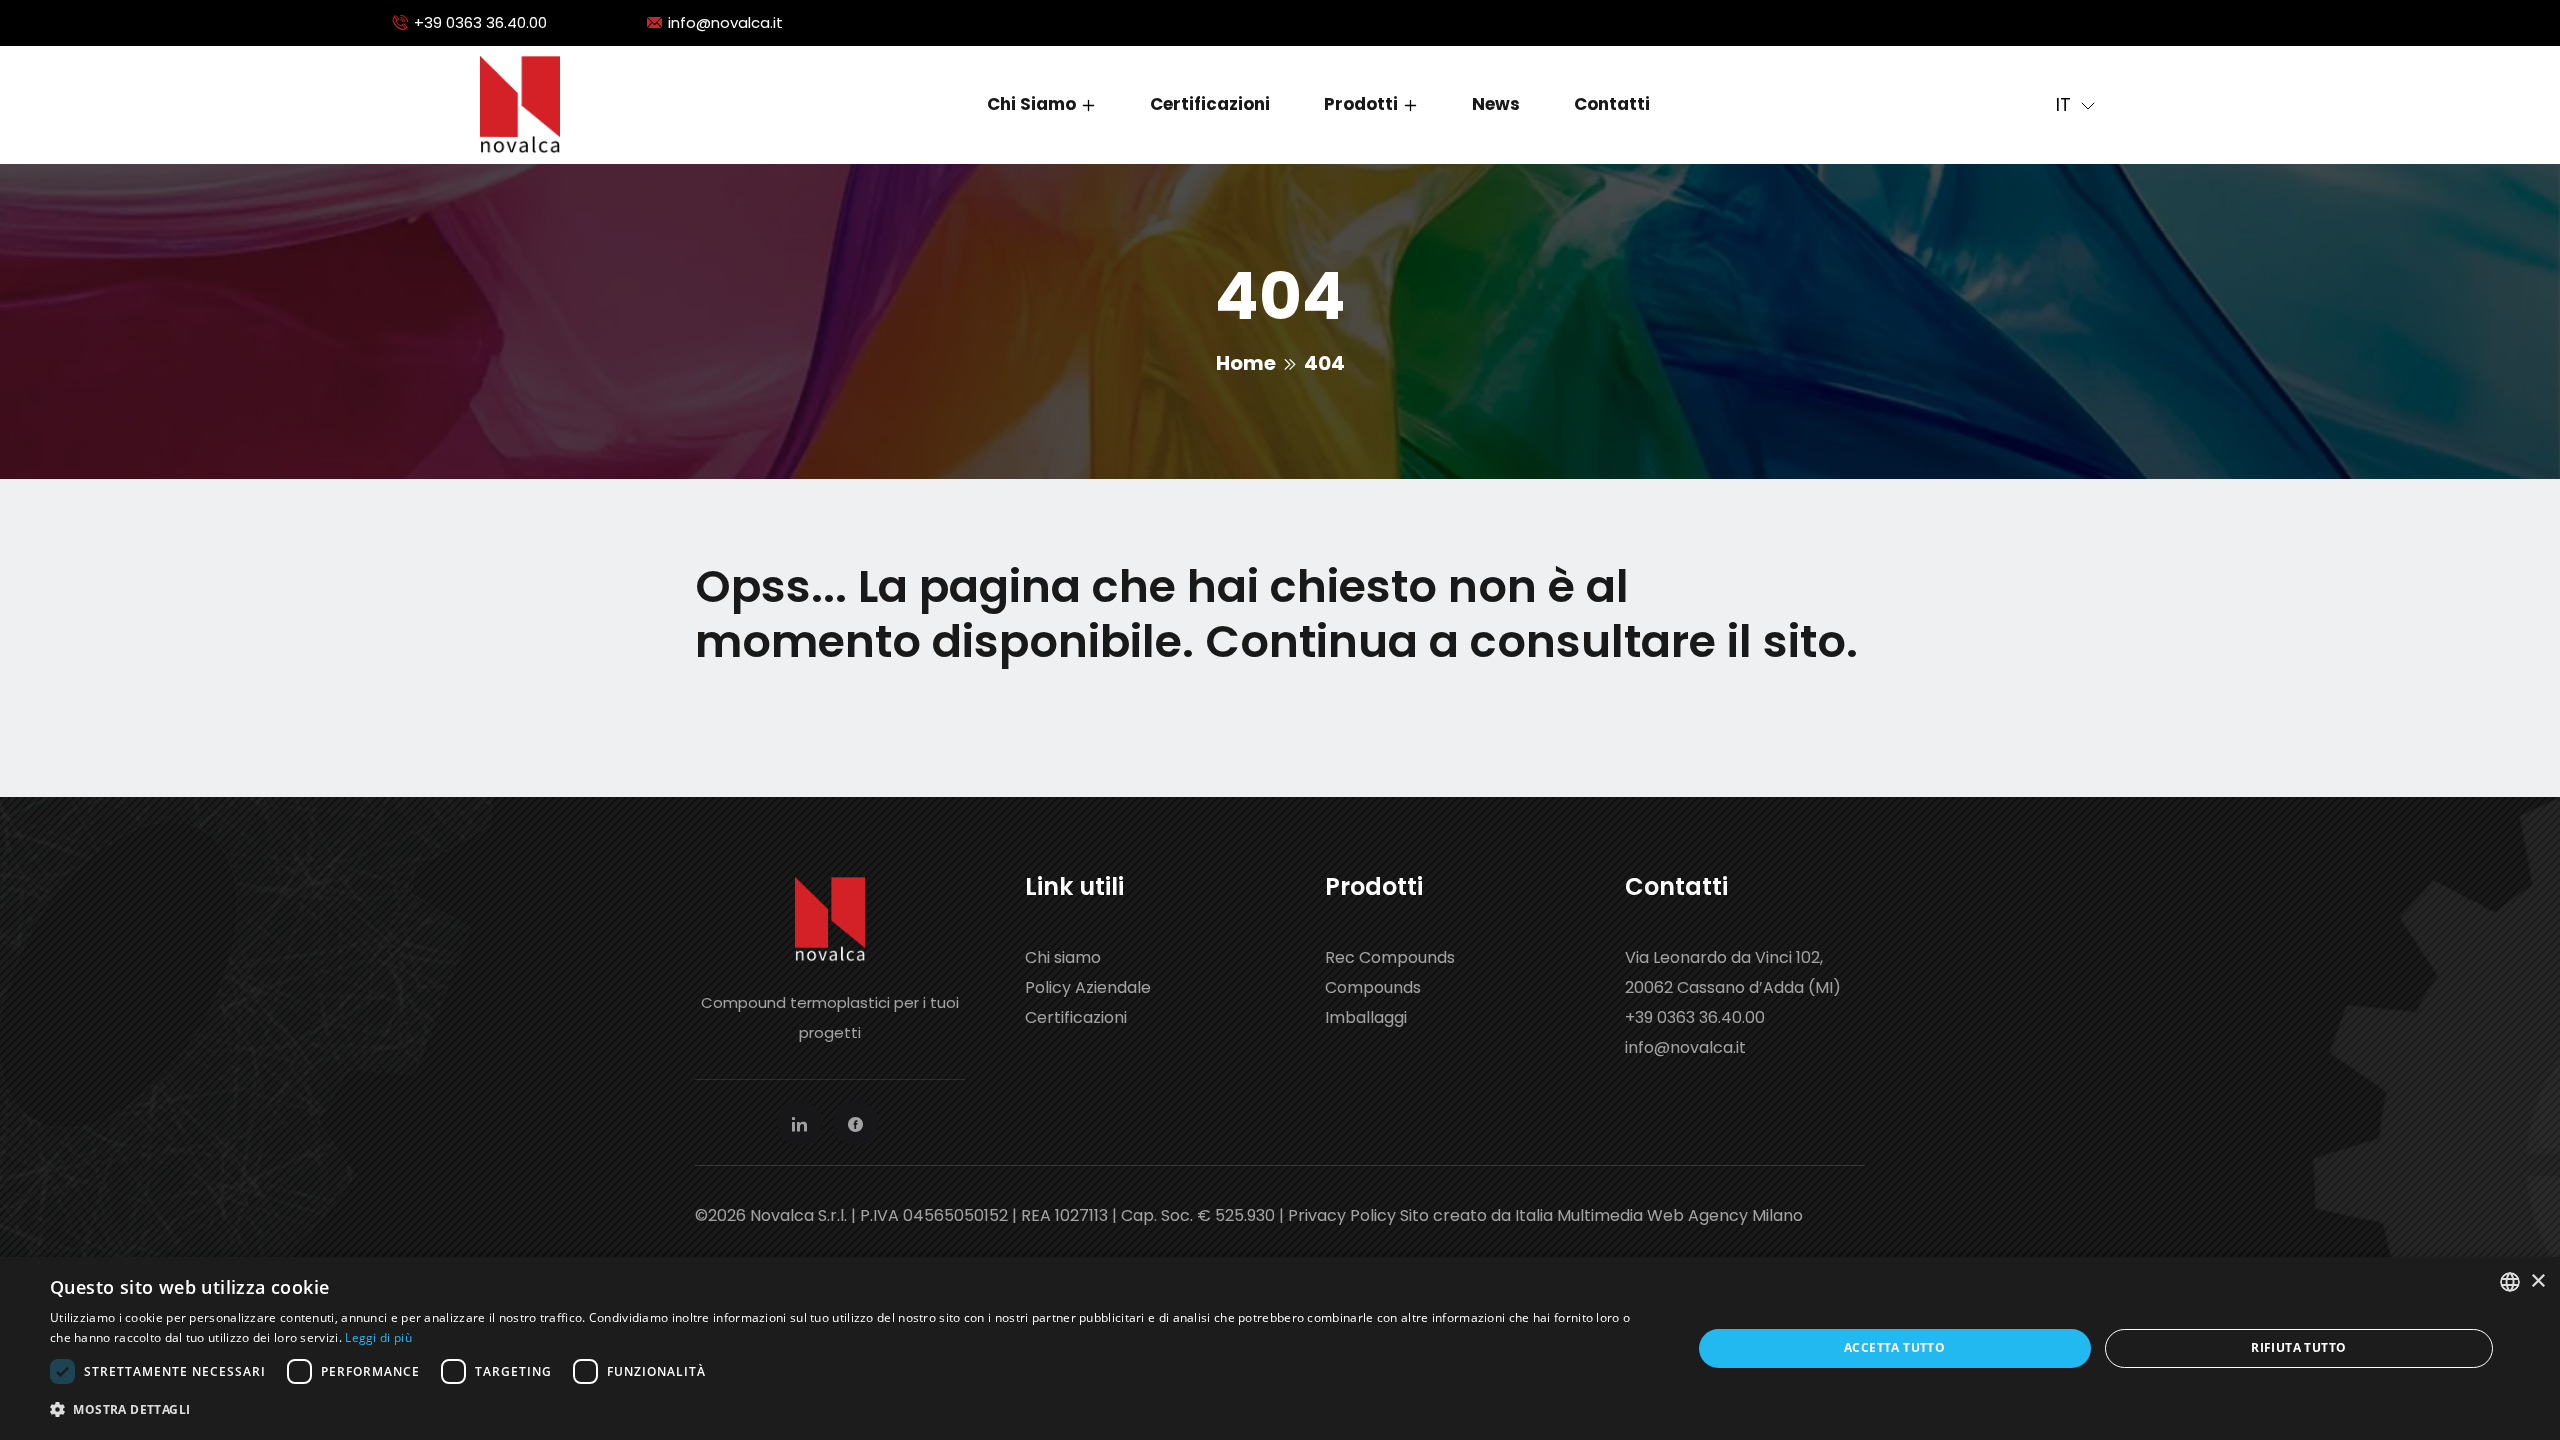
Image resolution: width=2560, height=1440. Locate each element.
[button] (846, 1410)
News (1496, 104)
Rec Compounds (1390, 957)
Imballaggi (1366, 1017)
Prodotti (1361, 104)
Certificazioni (1210, 104)
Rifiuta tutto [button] (2298, 1347)
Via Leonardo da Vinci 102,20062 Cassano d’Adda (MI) (1733, 972)
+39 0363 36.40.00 (480, 22)
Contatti (1612, 104)
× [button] (2537, 1281)
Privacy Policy (1342, 1215)
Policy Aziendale (1088, 987)
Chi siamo (1031, 104)
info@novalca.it (725, 22)
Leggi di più (378, 1337)
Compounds (1373, 987)
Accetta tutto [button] (1894, 1347)
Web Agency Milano (1725, 1215)
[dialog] (1280, 1348)
